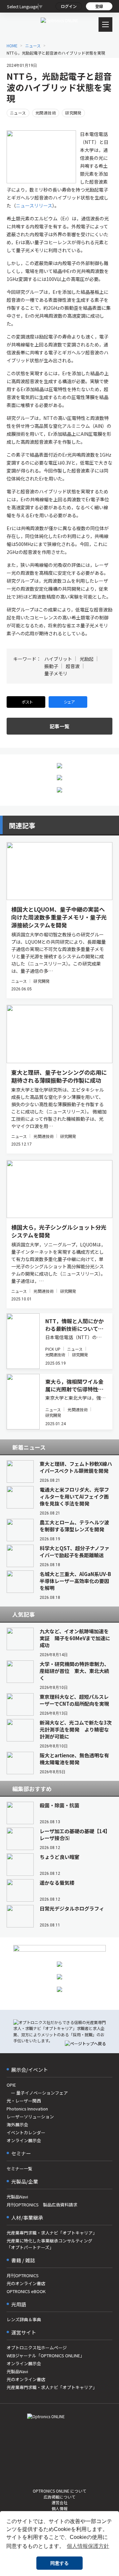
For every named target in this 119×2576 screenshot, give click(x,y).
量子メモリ (56, 673)
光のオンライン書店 (26, 2283)
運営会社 (59, 2502)
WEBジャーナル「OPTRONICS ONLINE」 (45, 2355)
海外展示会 (17, 2124)
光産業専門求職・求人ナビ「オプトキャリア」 (52, 2233)
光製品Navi (17, 2197)
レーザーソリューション (30, 2117)
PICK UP (53, 1349)
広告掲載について (59, 2497)
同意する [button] (59, 2563)
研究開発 (73, 113)
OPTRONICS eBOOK (26, 2291)
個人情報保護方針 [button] (88, 2546)
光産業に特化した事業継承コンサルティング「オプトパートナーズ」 (49, 2244)
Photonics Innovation (27, 2109)
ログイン (69, 6)
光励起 (87, 659)
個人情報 (59, 2508)
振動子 (51, 666)
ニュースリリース (34, 205)
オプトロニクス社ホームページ (37, 2348)
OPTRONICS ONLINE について (59, 2491)
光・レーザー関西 (24, 2101)
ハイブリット (58, 659)
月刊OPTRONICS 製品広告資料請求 (42, 2205)
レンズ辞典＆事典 (24, 2319)
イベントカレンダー (26, 2132)
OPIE (11, 2085)
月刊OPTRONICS (23, 2275)
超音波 (73, 666)
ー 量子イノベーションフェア (37, 2093)
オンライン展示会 (24, 2140)
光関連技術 (46, 113)
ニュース (18, 113)
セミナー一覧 (20, 2169)
